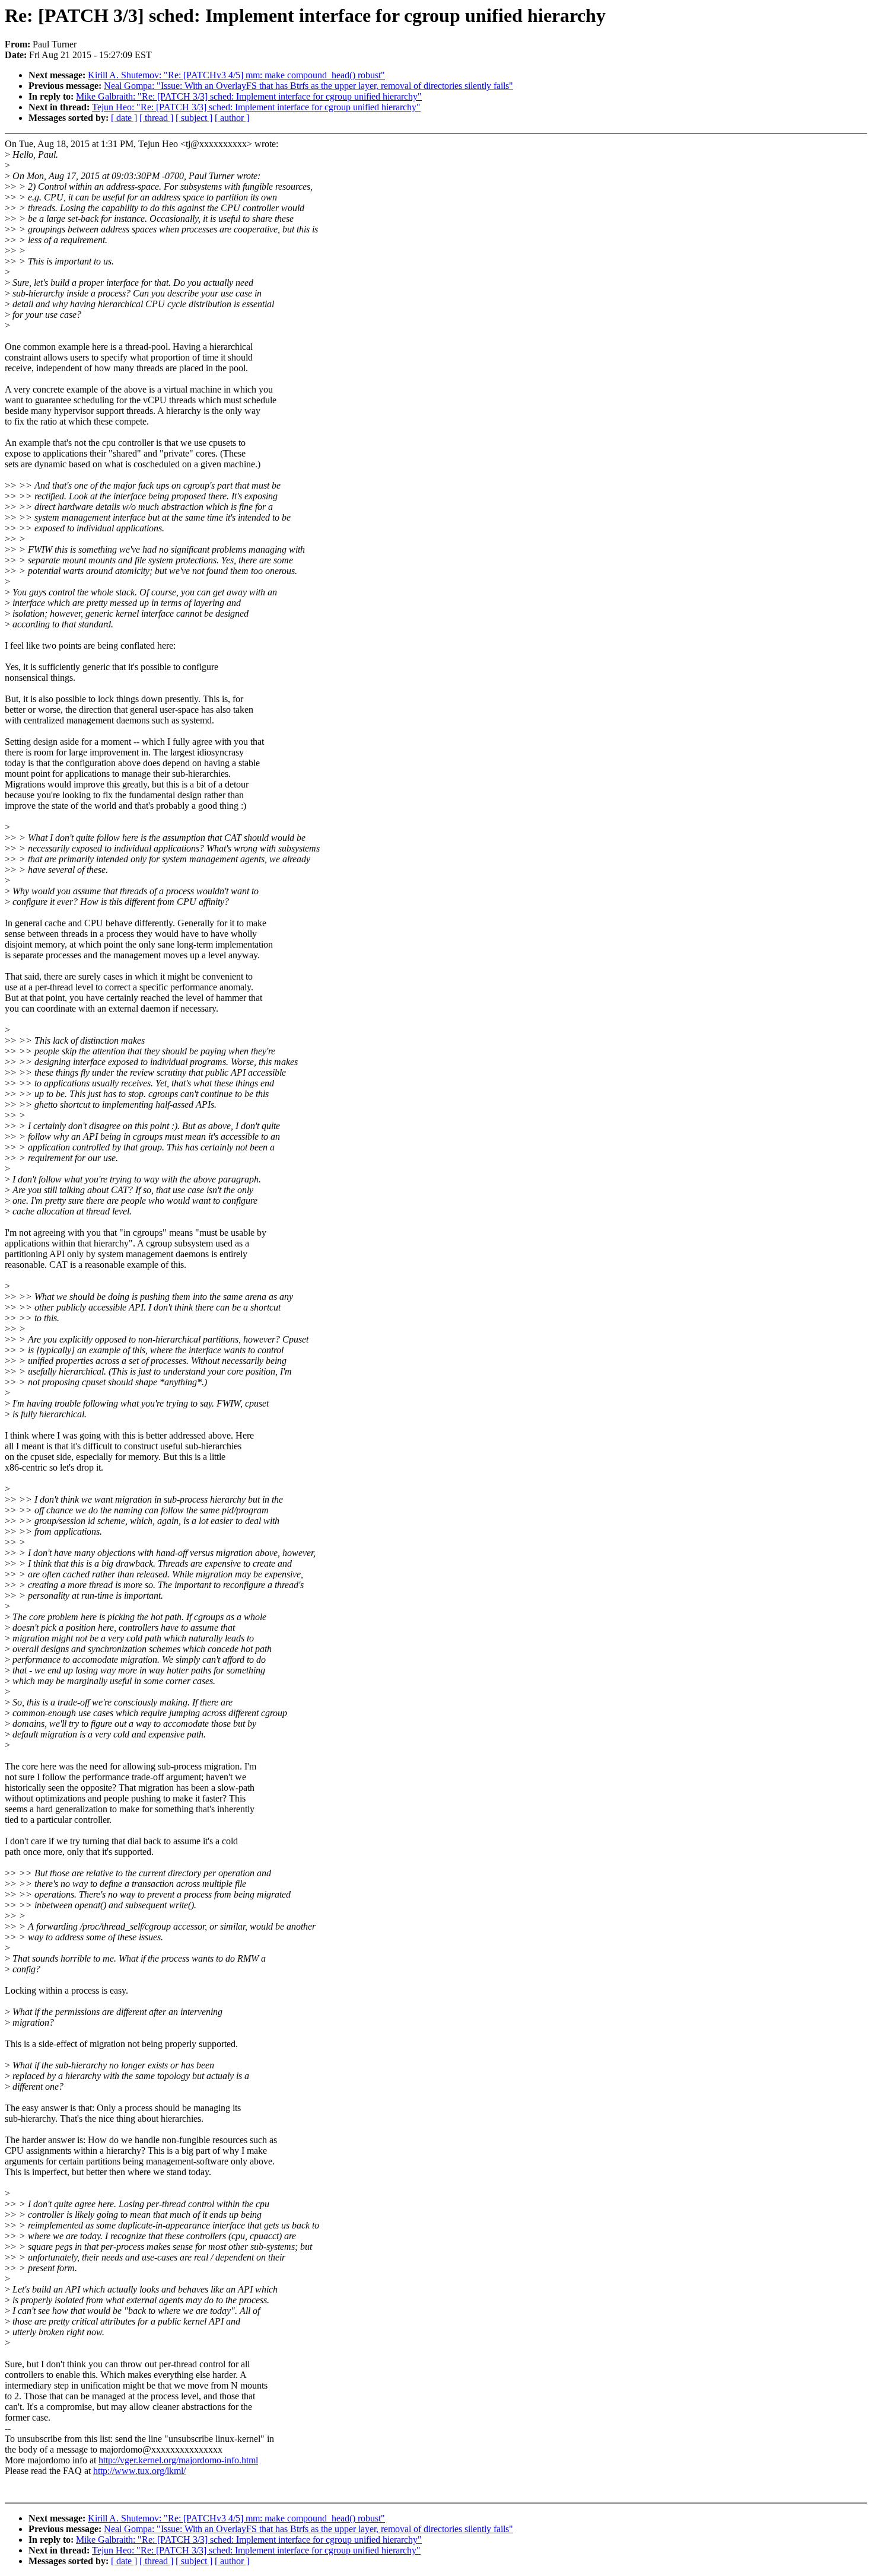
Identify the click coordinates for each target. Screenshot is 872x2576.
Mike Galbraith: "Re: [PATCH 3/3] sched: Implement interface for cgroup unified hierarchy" (249, 96)
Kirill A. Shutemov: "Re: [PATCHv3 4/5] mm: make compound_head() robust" (236, 75)
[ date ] (124, 118)
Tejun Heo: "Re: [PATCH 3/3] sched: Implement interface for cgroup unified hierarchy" (256, 107)
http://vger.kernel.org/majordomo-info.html (178, 2460)
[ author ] (232, 118)
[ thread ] (156, 118)
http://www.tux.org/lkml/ (139, 2471)
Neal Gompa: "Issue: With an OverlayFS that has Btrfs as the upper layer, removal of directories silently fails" (308, 86)
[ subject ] (194, 118)
